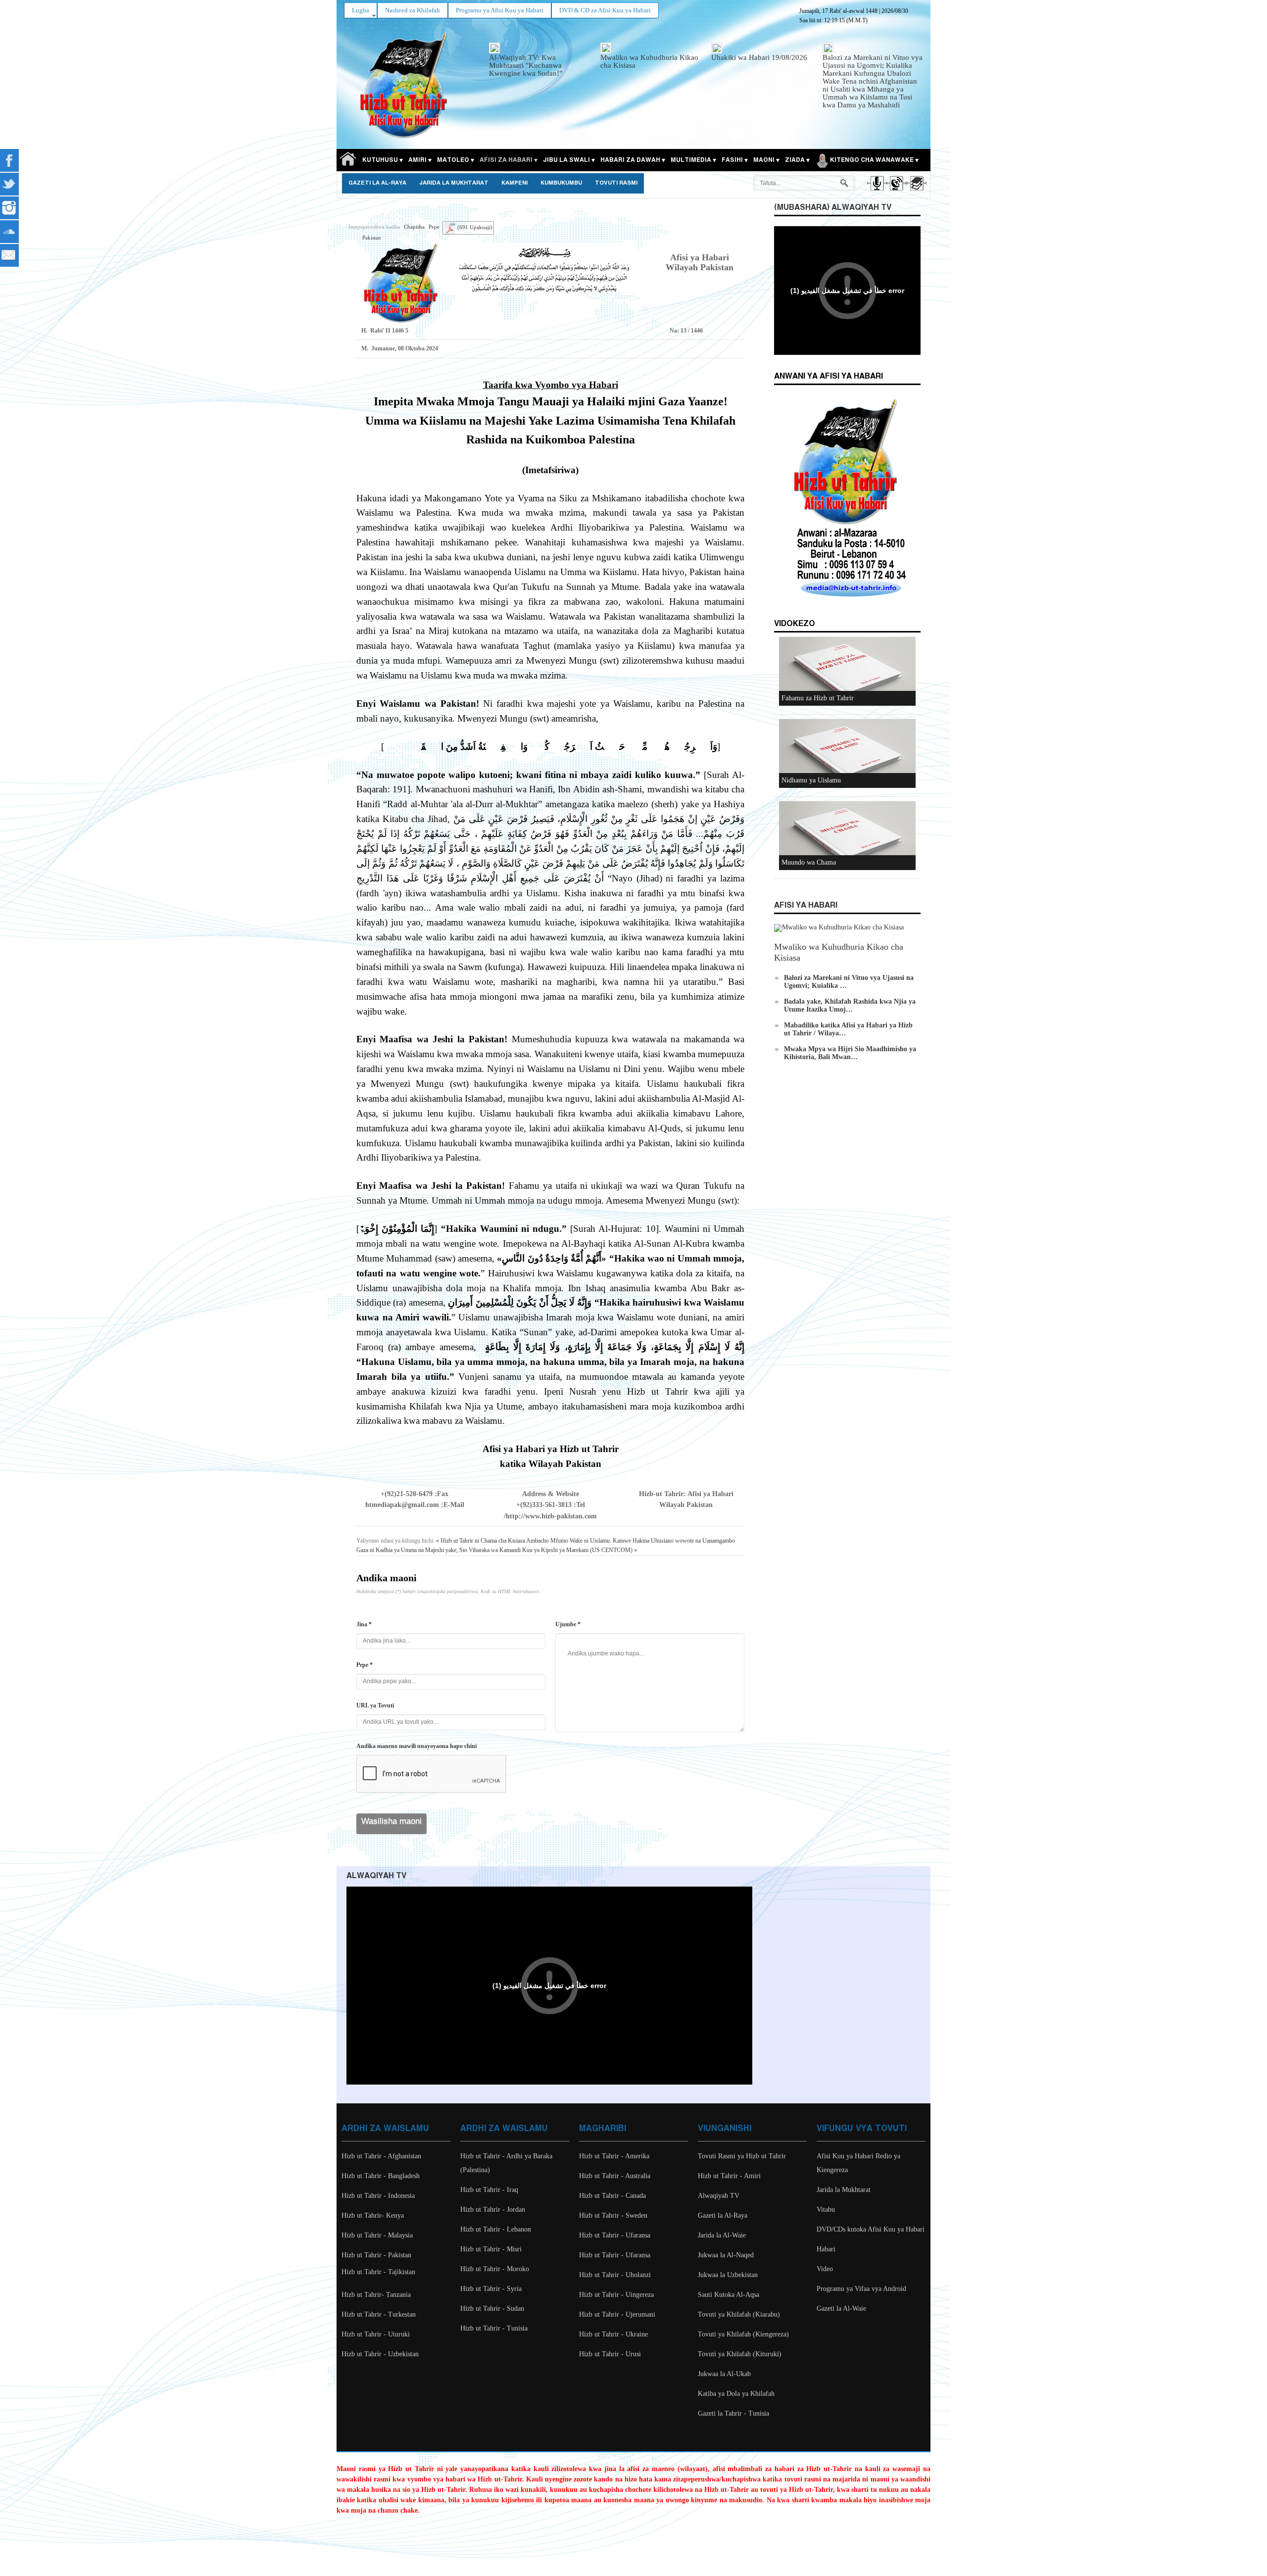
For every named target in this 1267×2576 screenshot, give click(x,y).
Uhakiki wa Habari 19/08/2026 (759, 57)
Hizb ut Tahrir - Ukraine (613, 2334)
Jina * (364, 1624)
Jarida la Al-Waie (722, 2235)
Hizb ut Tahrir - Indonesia (378, 2196)
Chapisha (414, 227)
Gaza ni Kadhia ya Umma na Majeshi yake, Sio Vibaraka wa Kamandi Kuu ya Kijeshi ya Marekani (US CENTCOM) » (497, 1550)
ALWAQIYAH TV (376, 1876)
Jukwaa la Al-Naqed (726, 2255)
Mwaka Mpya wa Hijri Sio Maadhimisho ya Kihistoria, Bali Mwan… (850, 1053)
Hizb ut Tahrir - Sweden (613, 2215)
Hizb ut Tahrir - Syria (491, 2289)
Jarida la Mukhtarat (454, 183)
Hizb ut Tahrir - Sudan (492, 2309)
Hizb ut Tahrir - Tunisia (494, 2328)
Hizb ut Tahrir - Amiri (729, 2176)
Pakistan (372, 238)
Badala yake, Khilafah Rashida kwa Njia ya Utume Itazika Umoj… (850, 1005)
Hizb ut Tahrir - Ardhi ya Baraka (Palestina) (506, 2163)
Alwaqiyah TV (719, 2196)
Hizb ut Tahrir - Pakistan (376, 2255)
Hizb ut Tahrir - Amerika (614, 2156)
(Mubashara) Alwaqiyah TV (833, 208)
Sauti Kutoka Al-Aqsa (729, 2295)
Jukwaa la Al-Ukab (724, 2374)
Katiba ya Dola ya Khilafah (736, 2394)
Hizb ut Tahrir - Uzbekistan (380, 2354)
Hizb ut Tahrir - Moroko (495, 2269)
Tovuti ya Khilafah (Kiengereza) (743, 2334)
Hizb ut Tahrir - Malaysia (377, 2235)
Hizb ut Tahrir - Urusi (610, 2354)
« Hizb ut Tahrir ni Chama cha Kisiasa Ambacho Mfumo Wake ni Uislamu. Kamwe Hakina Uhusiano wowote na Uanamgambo (585, 1541)
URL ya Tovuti (375, 1705)
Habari (826, 2249)
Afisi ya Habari (806, 905)
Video (825, 2269)
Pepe (434, 227)
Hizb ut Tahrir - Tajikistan (378, 2272)
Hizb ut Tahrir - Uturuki (376, 2334)
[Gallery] (916, 192)
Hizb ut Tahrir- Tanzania (376, 2295)
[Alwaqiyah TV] (896, 192)
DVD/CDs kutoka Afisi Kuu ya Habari (871, 2229)
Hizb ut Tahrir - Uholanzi (615, 2275)
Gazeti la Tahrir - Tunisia (733, 2413)
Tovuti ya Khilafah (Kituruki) (740, 2354)
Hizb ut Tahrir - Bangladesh (381, 2176)
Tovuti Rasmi (616, 183)
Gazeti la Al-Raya (377, 183)
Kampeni (514, 183)
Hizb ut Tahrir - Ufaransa (615, 2235)
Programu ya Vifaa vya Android (861, 2289)
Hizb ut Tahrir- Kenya (373, 2215)
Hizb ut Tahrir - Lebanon (496, 2229)
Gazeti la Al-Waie (841, 2309)
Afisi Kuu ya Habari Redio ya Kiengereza (858, 2163)
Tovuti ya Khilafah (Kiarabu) (739, 2314)
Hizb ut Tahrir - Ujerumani (617, 2314)
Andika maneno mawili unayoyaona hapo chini (416, 1746)
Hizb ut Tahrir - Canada (612, 2196)
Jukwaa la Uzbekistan (728, 2275)
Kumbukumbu (561, 183)
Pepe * (365, 1665)
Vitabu (826, 2210)
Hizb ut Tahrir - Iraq (489, 2190)
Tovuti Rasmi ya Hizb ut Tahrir (742, 2156)
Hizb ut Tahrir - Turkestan (379, 2314)
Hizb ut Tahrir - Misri (491, 2249)
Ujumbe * (568, 1624)
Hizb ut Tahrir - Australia (615, 2176)
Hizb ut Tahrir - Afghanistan (381, 2156)
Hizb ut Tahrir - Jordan (493, 2210)
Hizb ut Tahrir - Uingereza (616, 2295)
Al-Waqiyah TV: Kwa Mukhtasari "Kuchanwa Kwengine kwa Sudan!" (526, 65)
